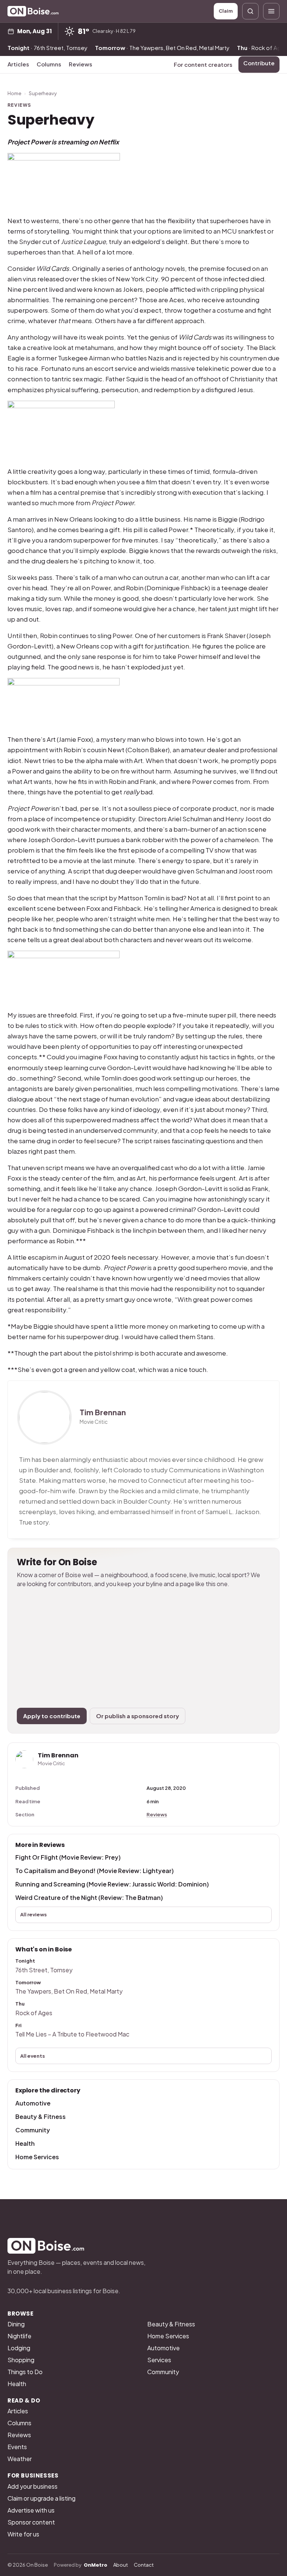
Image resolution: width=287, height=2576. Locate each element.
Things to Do (25, 2372)
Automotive (33, 2103)
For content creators (203, 64)
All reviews (33, 1914)
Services (159, 2360)
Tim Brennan (103, 1412)
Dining (16, 2324)
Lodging (19, 2348)
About (121, 2565)
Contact (144, 2565)
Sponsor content (31, 2522)
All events (33, 2056)
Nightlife (19, 2336)
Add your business (33, 2486)
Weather (20, 2459)
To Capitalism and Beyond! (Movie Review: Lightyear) (95, 1871)
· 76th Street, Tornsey (47, 48)
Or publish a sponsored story (138, 1716)
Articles (18, 64)
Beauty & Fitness (41, 2117)
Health (25, 2143)
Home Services (37, 2157)
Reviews (81, 64)
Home (14, 93)
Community (33, 2130)
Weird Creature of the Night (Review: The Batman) (89, 1897)
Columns (49, 64)
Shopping (21, 2360)
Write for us (23, 2534)
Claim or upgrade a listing (41, 2498)
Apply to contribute (52, 1716)
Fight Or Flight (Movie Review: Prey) (68, 1857)
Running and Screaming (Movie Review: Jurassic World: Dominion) (112, 1884)
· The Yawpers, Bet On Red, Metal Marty (162, 48)
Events (17, 2447)
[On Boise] (33, 11)
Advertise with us (31, 2510)
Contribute (259, 63)
